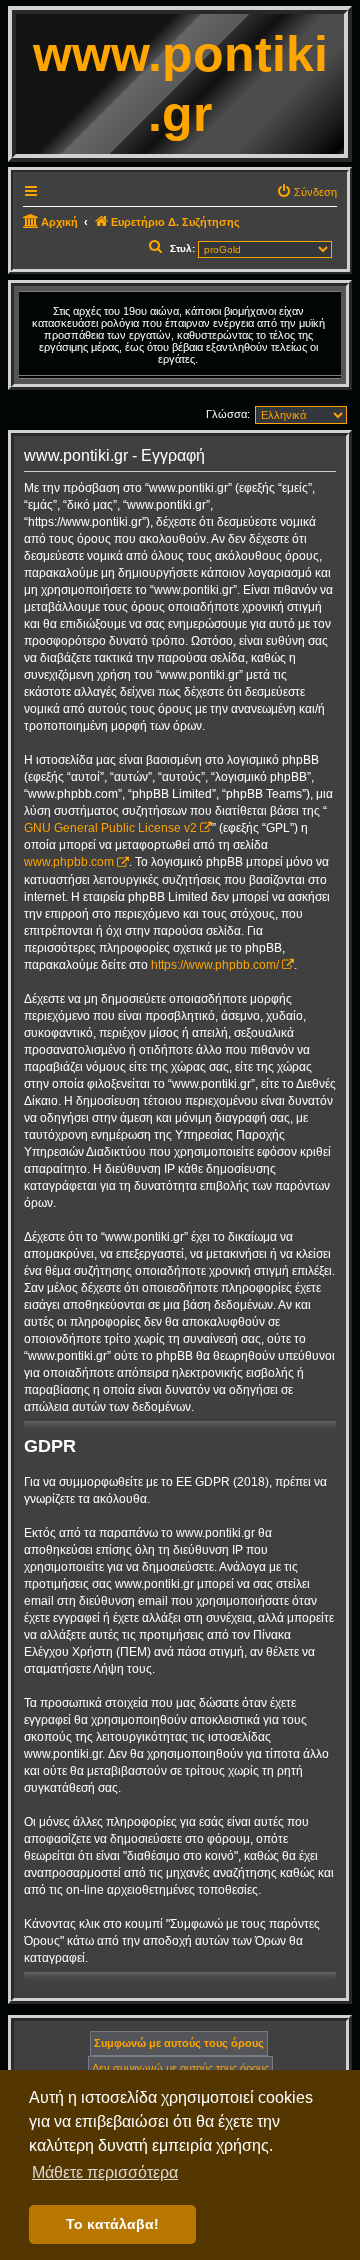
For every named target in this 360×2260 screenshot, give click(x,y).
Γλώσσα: (228, 414)
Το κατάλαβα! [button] (112, 2224)
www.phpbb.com (69, 862)
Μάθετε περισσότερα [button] (105, 2172)
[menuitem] (306, 192)
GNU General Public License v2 (110, 828)
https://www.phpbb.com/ (215, 965)
